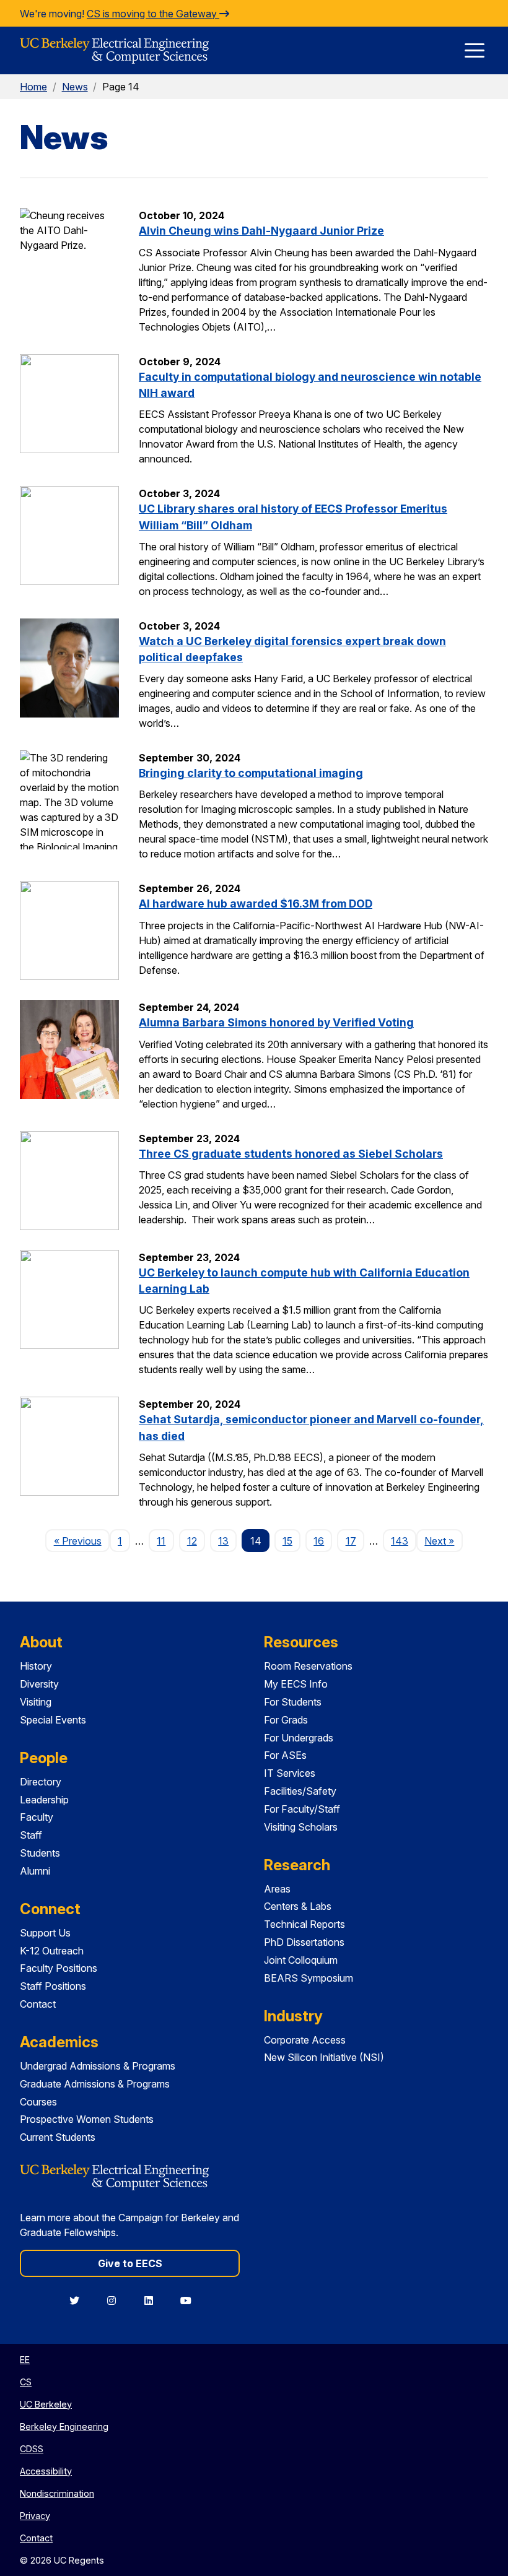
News (75, 87)
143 (400, 1541)
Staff (31, 1835)
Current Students (58, 2137)
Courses (38, 2102)
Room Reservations (308, 1666)
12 (192, 1541)
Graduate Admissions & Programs (95, 2084)
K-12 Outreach (52, 1951)
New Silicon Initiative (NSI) (324, 2057)
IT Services (290, 1773)
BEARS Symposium (309, 1978)
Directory (41, 1782)
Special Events (53, 1720)
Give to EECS (130, 2263)
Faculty (37, 1817)
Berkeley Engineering (64, 2426)
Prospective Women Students (87, 2119)
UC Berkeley (46, 2404)
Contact (38, 2004)
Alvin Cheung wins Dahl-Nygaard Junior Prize (261, 231)
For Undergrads (299, 1738)
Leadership (44, 1800)
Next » (443, 1541)
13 (223, 1541)
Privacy (35, 2516)
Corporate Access (305, 2040)
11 (161, 1541)
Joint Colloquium (301, 1960)
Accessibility (46, 2471)
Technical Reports (304, 1924)
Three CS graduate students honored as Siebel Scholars (291, 1154)
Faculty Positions (59, 1968)
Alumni (35, 1871)
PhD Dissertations (304, 1942)
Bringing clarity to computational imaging (251, 773)
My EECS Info (296, 1684)
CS (26, 2382)
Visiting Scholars (301, 1827)
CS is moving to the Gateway (153, 14)
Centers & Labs (298, 1906)
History (36, 1666)
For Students (293, 1702)
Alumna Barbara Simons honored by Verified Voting (276, 1022)
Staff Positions (53, 1986)
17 (351, 1541)
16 (319, 1541)
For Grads (286, 1720)
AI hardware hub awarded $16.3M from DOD (256, 904)
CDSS (32, 2449)
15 (287, 1541)
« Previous (81, 1541)
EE (25, 2360)
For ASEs (285, 1755)
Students (40, 1853)
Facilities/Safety (300, 1791)
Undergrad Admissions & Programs (98, 2066)
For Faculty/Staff (302, 1809)
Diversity (39, 1684)
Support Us (45, 1933)
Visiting (36, 1702)
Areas (277, 1889)
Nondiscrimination (57, 2493)
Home (33, 87)
